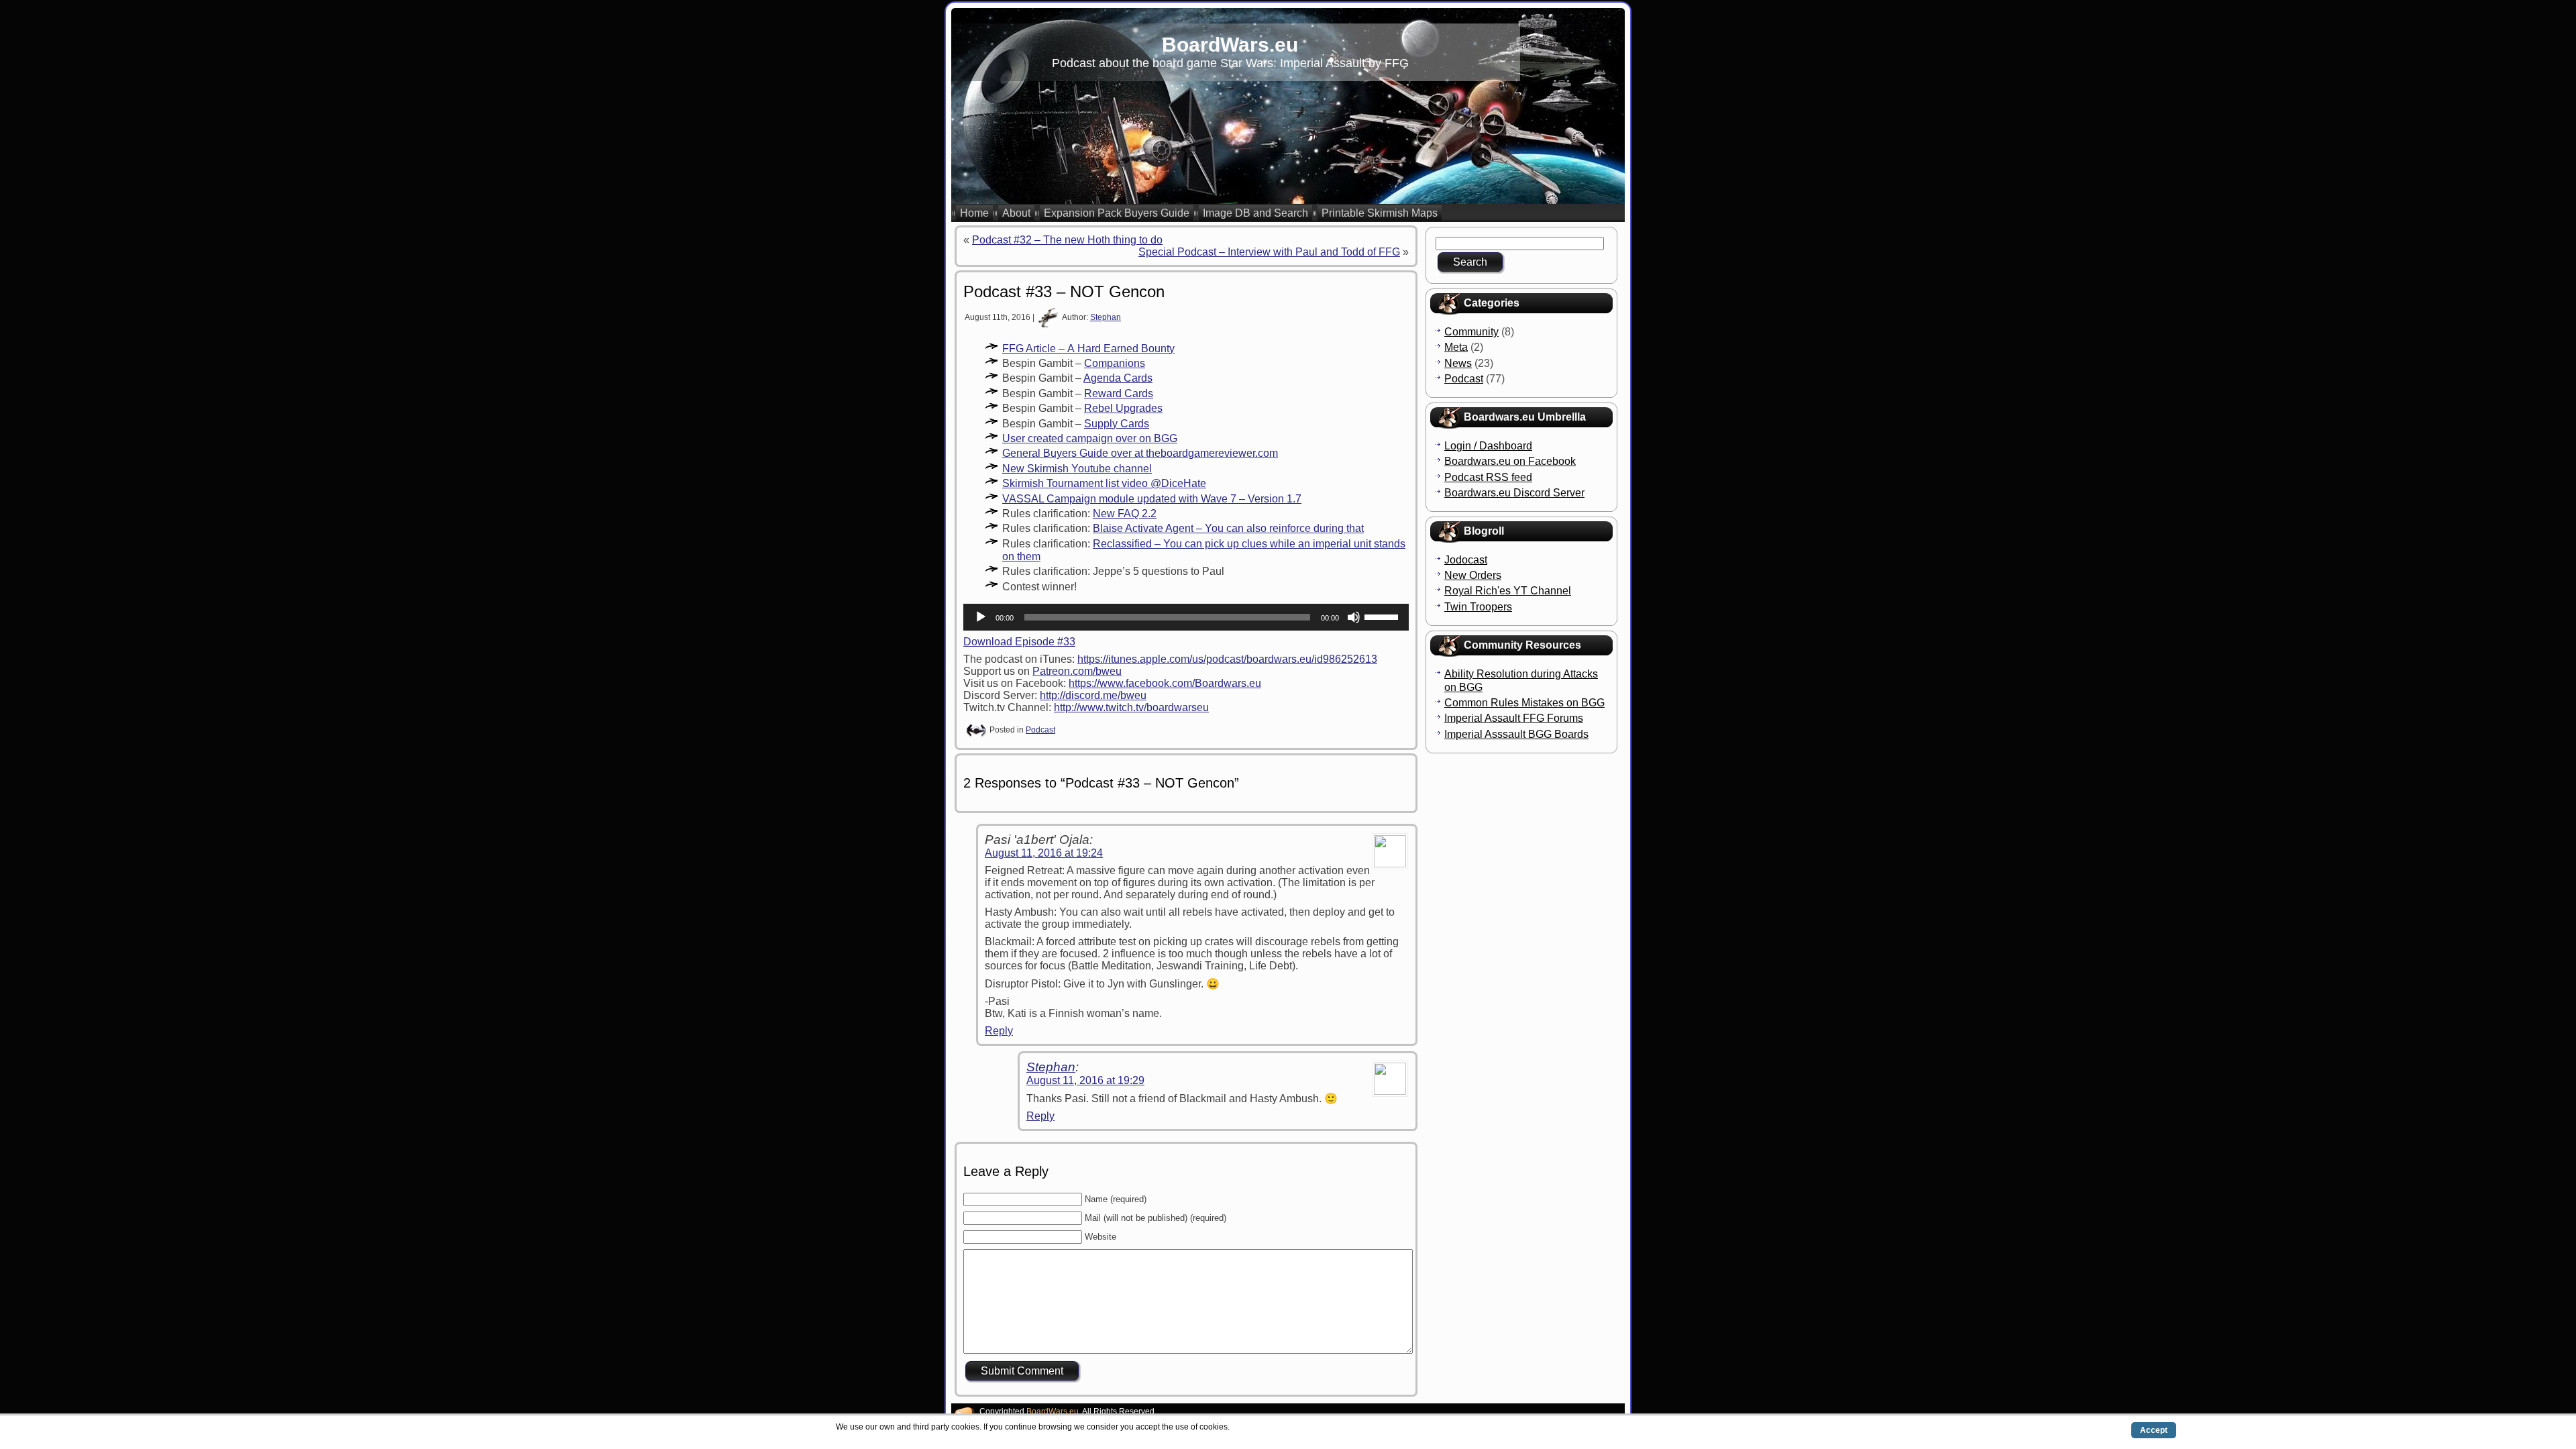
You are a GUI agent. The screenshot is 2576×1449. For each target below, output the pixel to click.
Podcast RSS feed (1488, 477)
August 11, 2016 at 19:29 (1085, 1080)
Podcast (1040, 730)
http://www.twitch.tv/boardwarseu (1131, 707)
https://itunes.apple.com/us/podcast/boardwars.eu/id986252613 (1227, 659)
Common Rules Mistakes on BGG (1524, 703)
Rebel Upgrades (1123, 408)
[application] (1186, 617)
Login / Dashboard (1488, 446)
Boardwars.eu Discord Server (1514, 493)
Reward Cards (1119, 393)
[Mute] (1354, 617)
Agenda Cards (1118, 378)
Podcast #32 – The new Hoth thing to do (1067, 240)
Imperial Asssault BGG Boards (1516, 734)
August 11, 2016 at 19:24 (1044, 853)
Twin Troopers (1478, 607)
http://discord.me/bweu (1093, 695)
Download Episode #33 (1019, 642)
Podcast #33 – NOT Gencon (1064, 291)
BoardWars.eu (1230, 45)
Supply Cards (1117, 424)
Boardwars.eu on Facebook (1510, 461)
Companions (1115, 363)
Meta (1456, 347)
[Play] (981, 617)
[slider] (1383, 616)
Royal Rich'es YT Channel (1508, 591)
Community (1471, 332)
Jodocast (1466, 560)
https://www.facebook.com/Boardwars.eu (1165, 683)
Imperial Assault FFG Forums (1514, 718)
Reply (999, 1031)
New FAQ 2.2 (1125, 514)
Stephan (1106, 317)
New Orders (1473, 575)
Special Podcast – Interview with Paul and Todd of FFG (1269, 252)
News (1458, 363)
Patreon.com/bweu (1077, 671)
